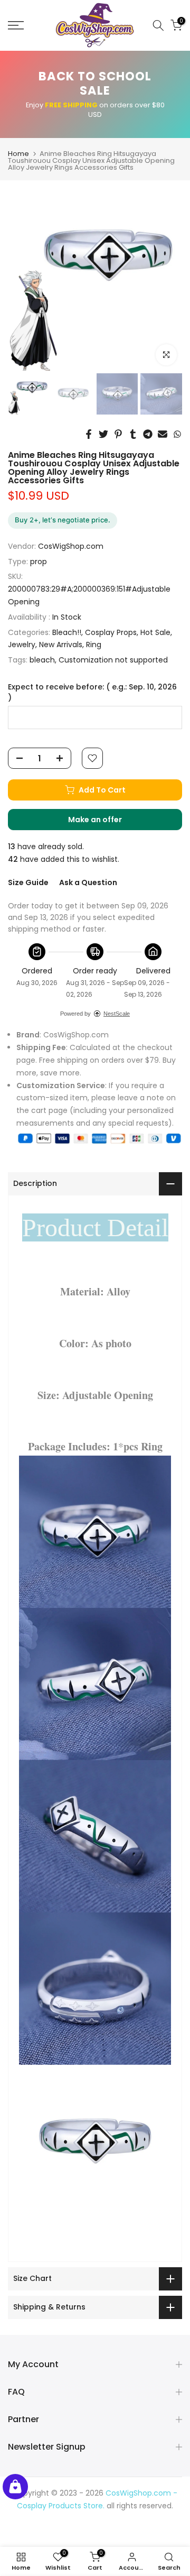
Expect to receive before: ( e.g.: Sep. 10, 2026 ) (92, 692)
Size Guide (28, 882)
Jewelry (22, 645)
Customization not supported (113, 660)
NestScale (117, 1014)
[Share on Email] (163, 434)
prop (39, 562)
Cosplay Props (111, 632)
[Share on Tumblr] (133, 434)
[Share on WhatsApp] (177, 434)
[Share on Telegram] (148, 434)
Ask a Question (88, 882)
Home (18, 154)
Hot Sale (155, 632)
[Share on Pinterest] (118, 434)
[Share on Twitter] (103, 434)
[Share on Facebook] (89, 434)
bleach (42, 660)
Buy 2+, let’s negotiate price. (63, 520)
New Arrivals (61, 645)
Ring (94, 645)
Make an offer (106, 822)
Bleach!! (67, 632)
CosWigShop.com (71, 546)
